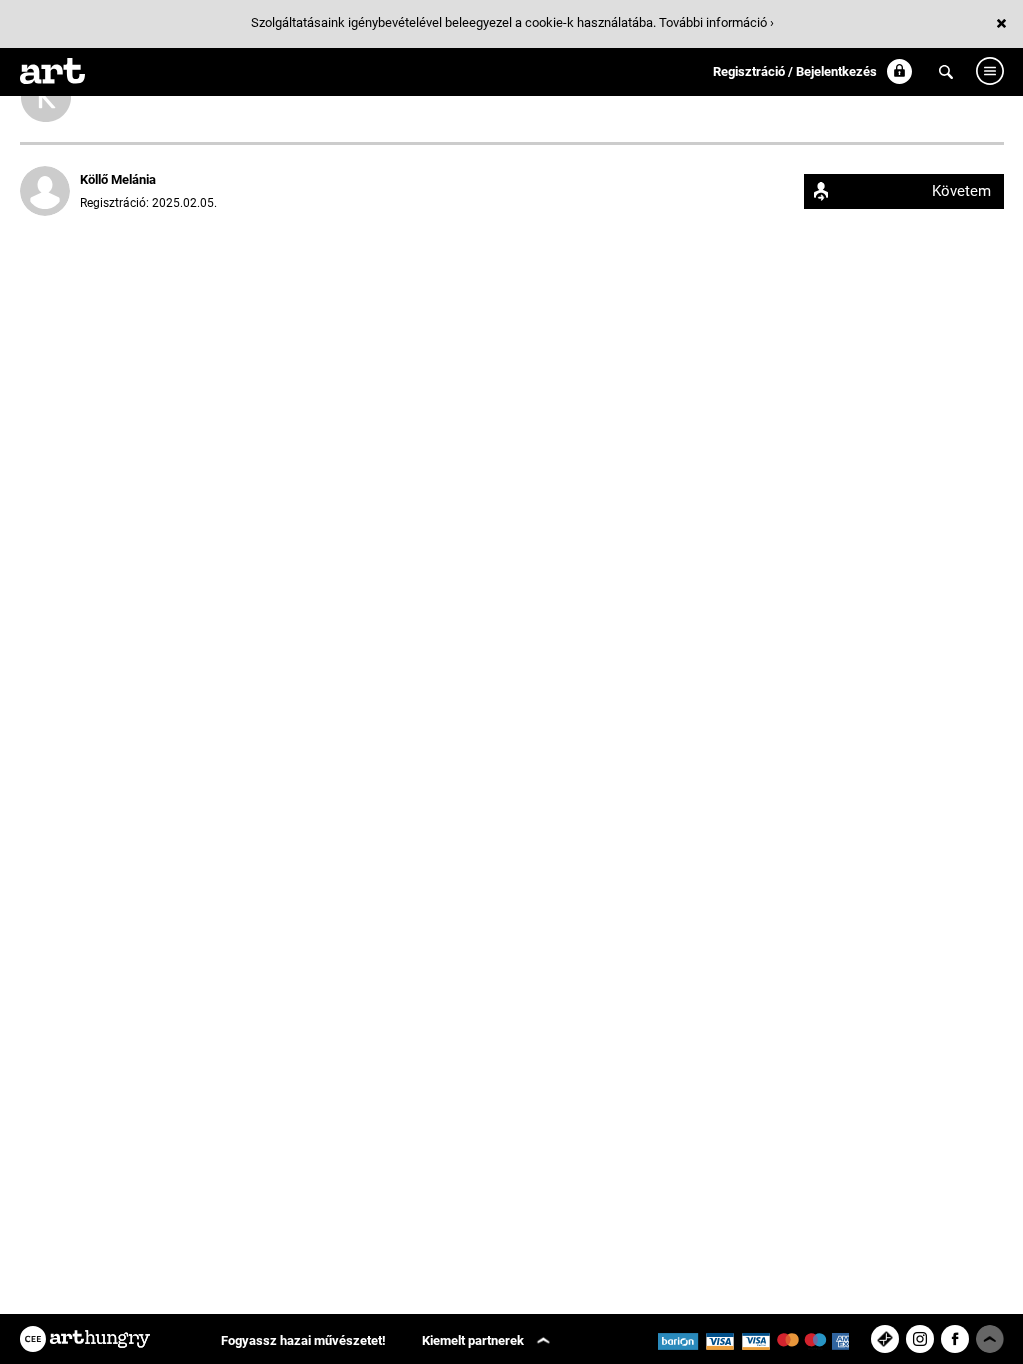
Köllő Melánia (118, 179)
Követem (961, 191)
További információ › (716, 22)
